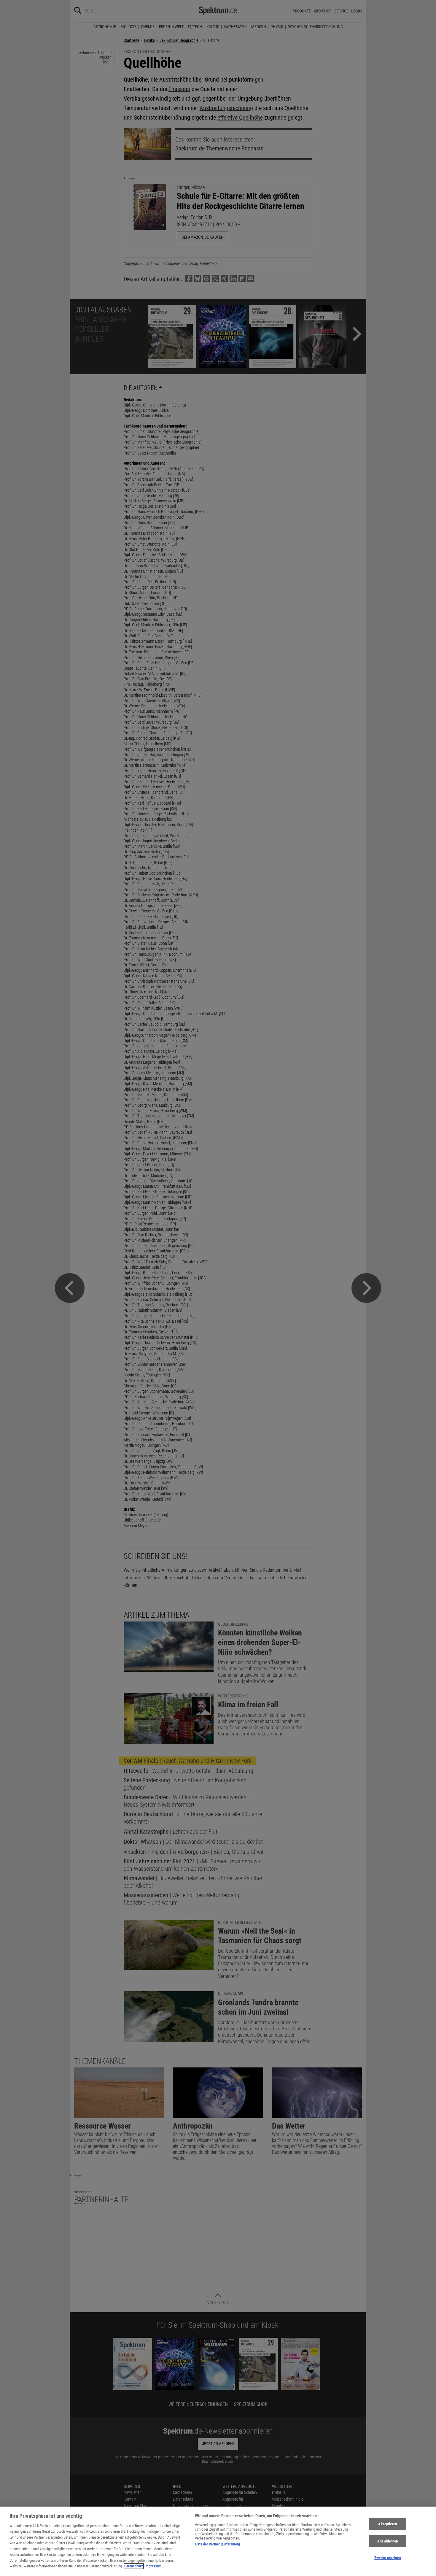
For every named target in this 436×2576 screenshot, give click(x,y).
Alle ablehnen (388, 2541)
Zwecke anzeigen (388, 2558)
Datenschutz (134, 2566)
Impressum (153, 2566)
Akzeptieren (387, 2524)
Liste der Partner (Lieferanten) (217, 2544)
